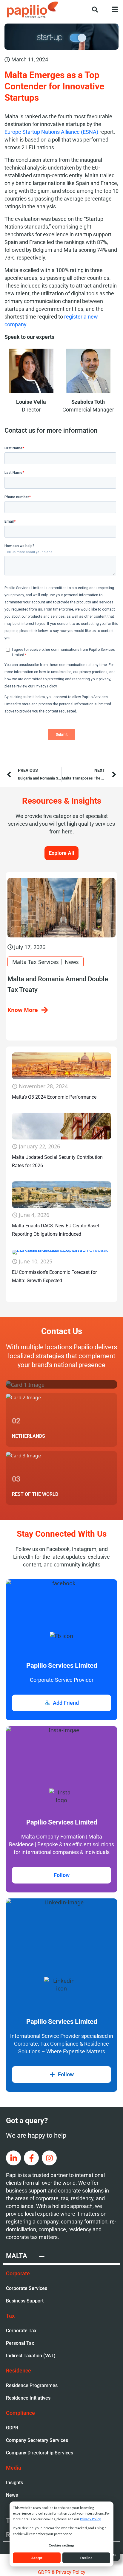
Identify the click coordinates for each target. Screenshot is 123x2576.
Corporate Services (27, 2288)
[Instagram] (49, 2158)
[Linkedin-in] (13, 2158)
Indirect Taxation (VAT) (31, 2356)
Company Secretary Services (37, 2440)
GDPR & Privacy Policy (62, 2572)
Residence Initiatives (28, 2398)
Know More (23, 1010)
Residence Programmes (32, 2385)
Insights (14, 2483)
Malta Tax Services (36, 962)
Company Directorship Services (40, 2453)
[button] (92, 9)
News (72, 962)
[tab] (61, 2257)
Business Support (25, 2301)
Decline (86, 2558)
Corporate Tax (21, 2331)
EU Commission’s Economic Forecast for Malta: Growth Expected (54, 1276)
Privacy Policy (90, 2519)
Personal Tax (20, 2343)
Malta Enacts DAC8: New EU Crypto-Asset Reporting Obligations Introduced (56, 1230)
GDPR (12, 2428)
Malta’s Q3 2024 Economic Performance (54, 1097)
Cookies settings (62, 2545)
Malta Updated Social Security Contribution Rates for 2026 (57, 1161)
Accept (37, 2558)
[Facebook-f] (31, 2158)
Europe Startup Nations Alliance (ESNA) (51, 132)
